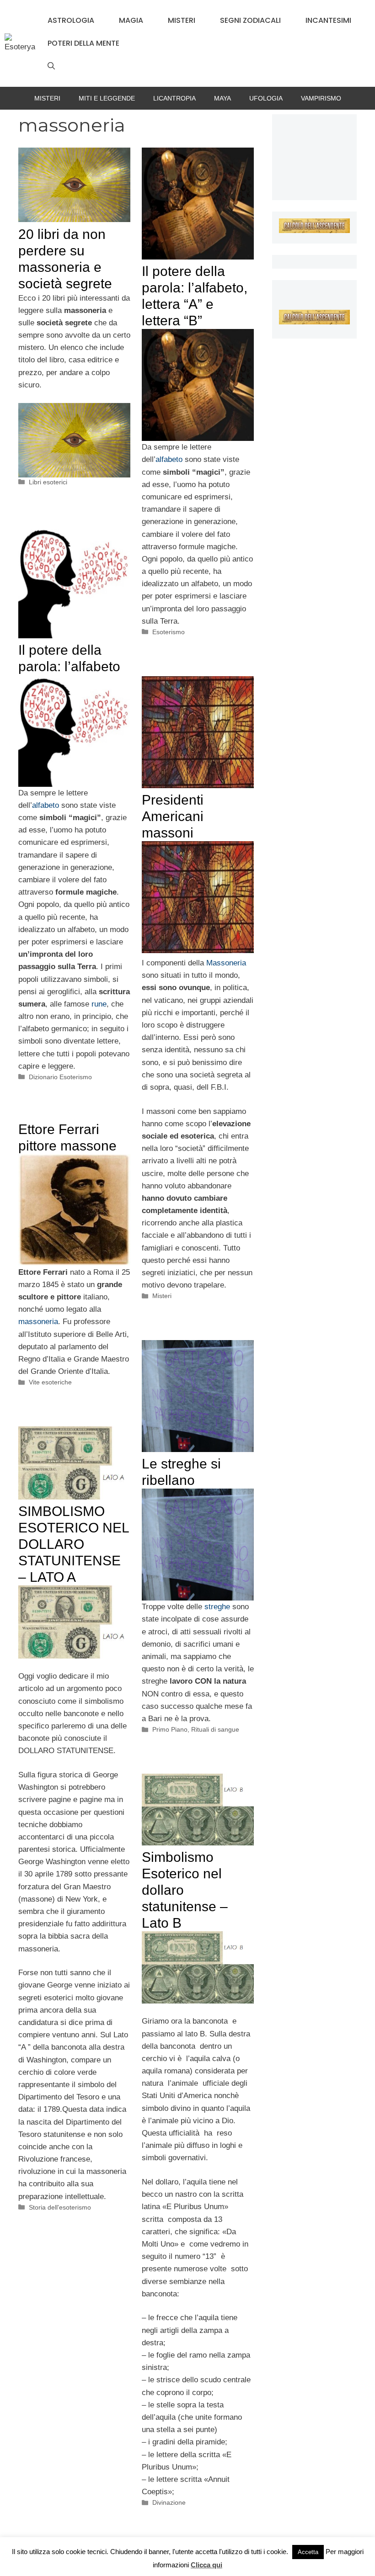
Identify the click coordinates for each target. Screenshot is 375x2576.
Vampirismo (321, 98)
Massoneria (226, 963)
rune (99, 1004)
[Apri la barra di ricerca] (51, 66)
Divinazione (169, 2502)
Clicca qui (206, 2565)
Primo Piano (170, 1729)
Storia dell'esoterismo (60, 2207)
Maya (222, 98)
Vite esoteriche (50, 1382)
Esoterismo (169, 632)
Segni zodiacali (250, 20)
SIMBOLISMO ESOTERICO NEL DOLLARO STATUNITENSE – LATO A (74, 1544)
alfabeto (169, 459)
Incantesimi (328, 20)
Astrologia (71, 20)
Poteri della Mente (83, 43)
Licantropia (174, 98)
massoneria (38, 1322)
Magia (131, 20)
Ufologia (266, 98)
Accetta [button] (308, 2552)
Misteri (182, 20)
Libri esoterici (48, 482)
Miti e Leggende (107, 98)
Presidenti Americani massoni (173, 816)
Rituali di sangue (215, 1729)
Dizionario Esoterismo (60, 1077)
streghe (218, 1607)
